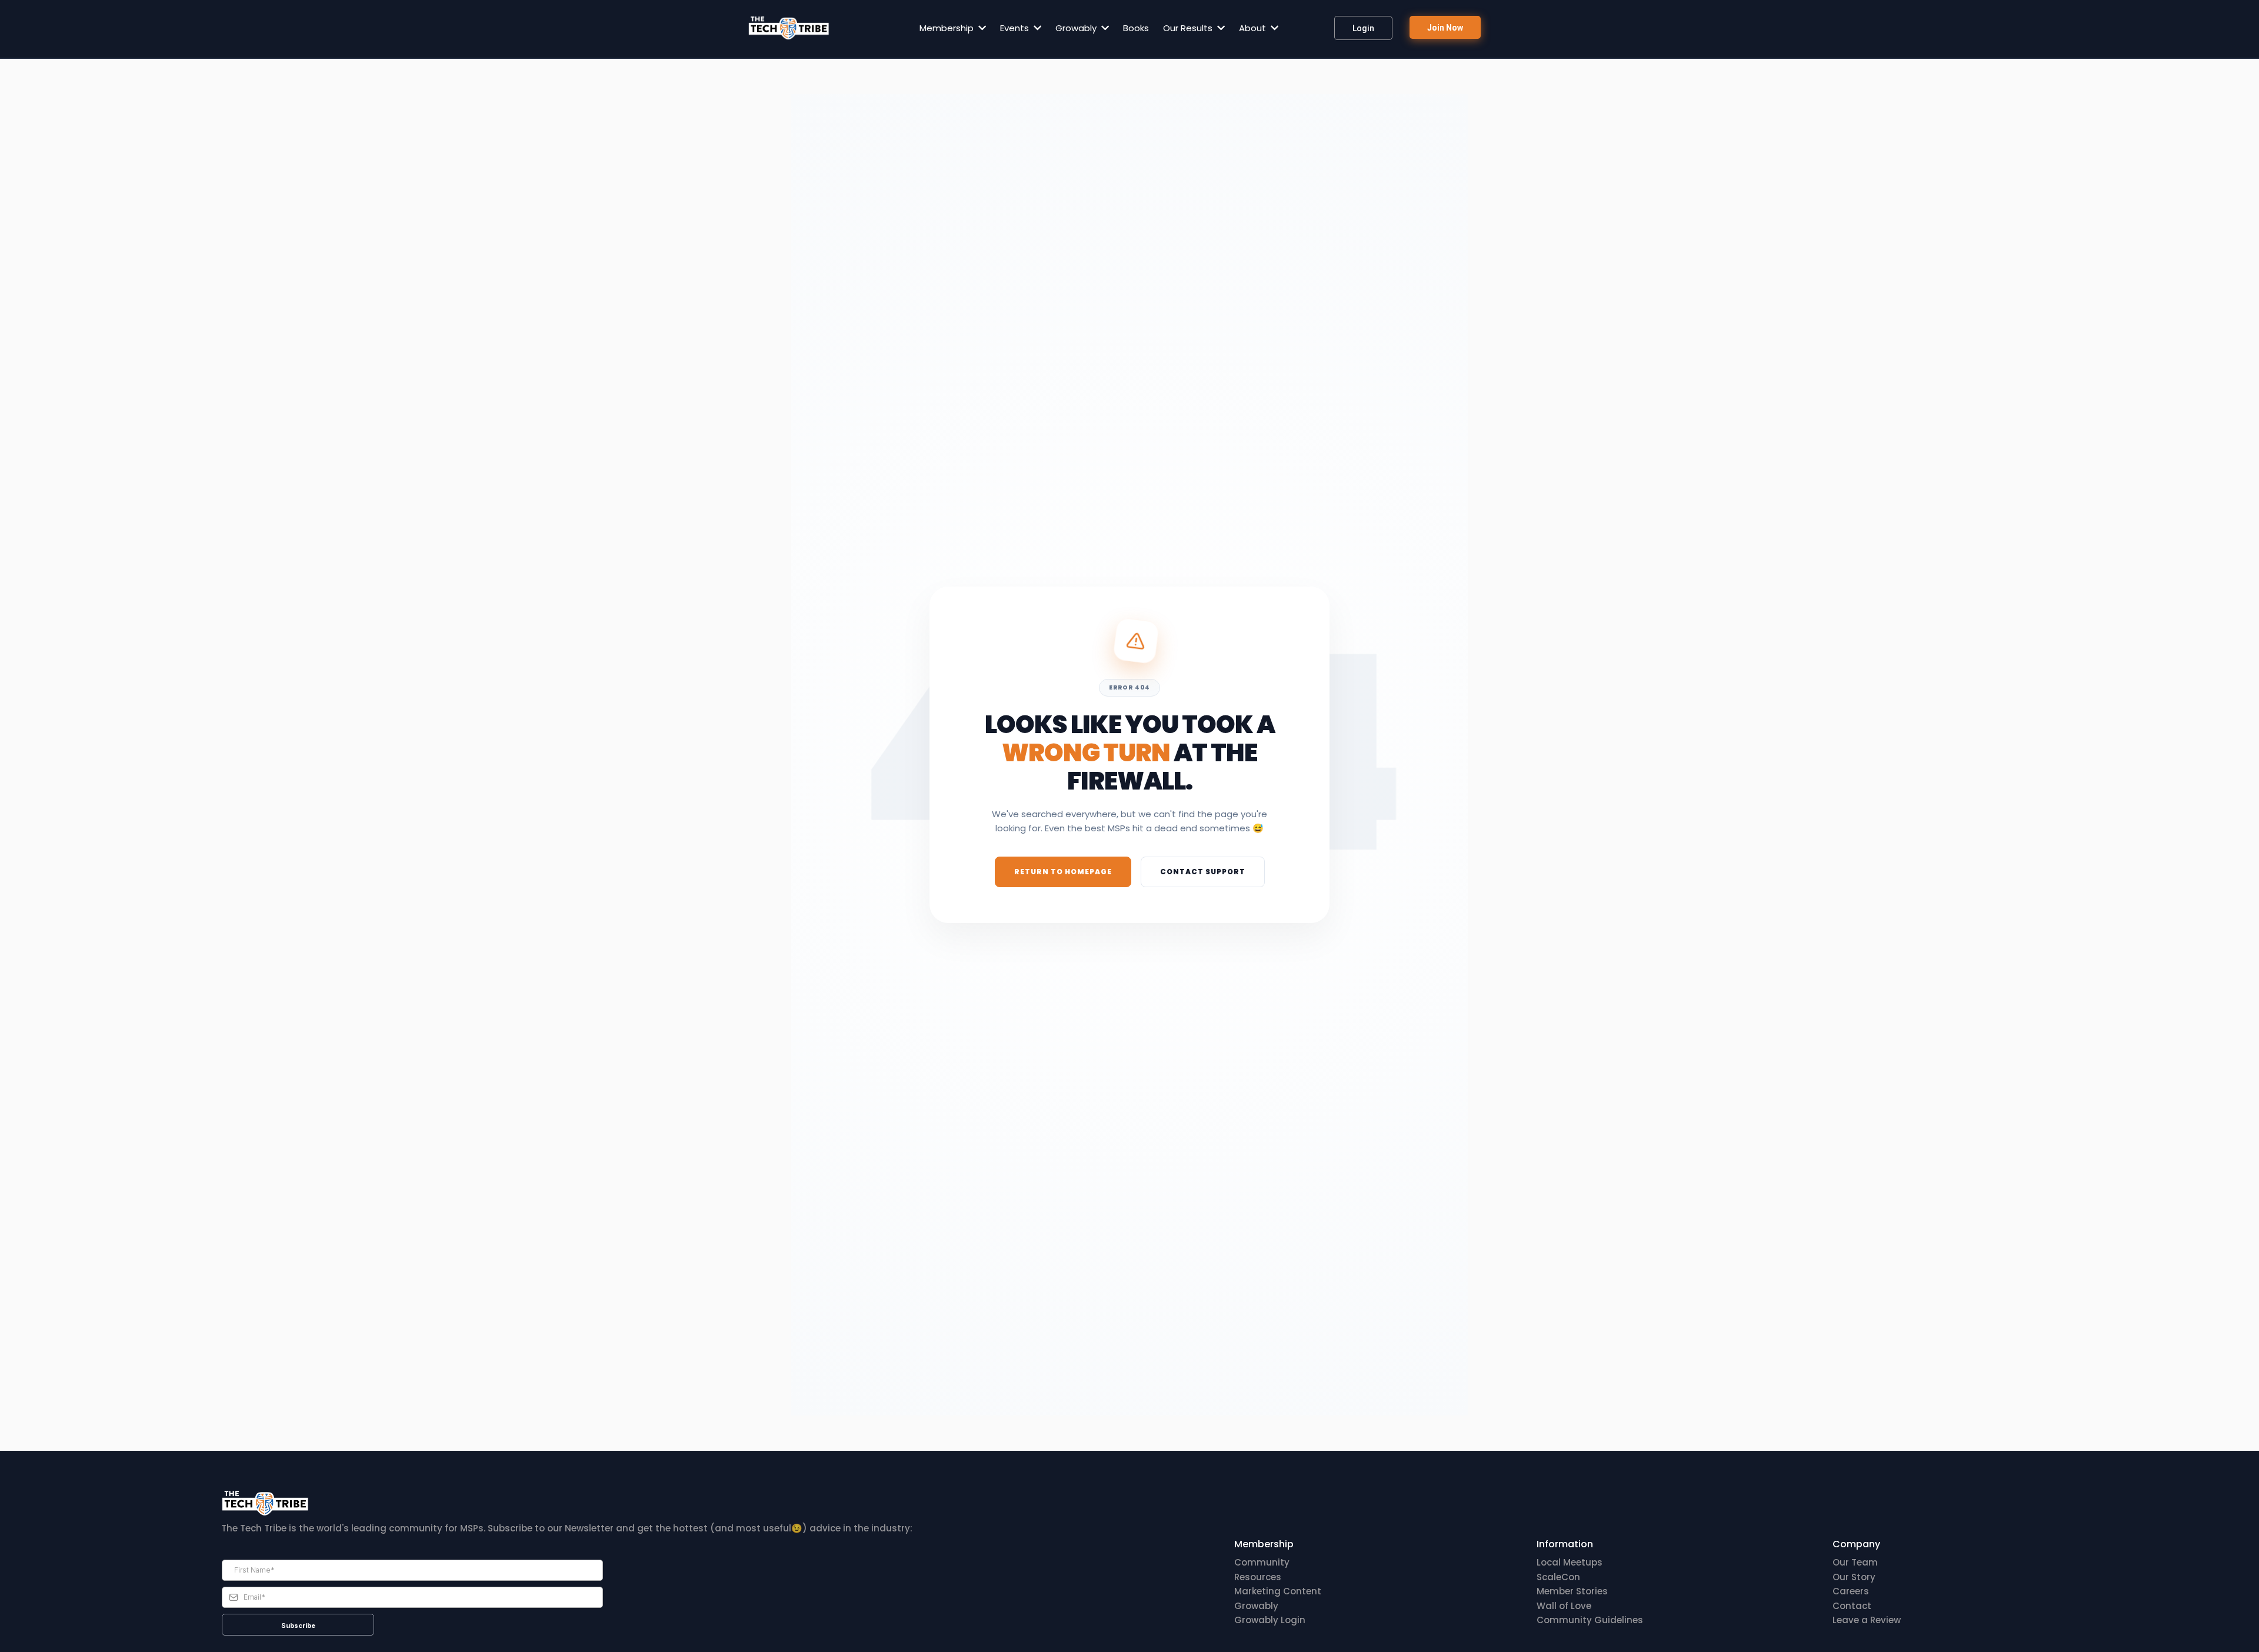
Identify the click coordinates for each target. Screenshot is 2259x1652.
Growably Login (1270, 1620)
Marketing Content (1278, 1591)
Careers (1851, 1591)
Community (1262, 1562)
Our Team (1855, 1562)
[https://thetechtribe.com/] (789, 28)
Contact (1852, 1606)
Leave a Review (1867, 1620)
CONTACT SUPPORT (1203, 872)
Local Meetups (1570, 1562)
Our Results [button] (1189, 28)
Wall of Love (1564, 1606)
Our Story (1854, 1577)
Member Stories (1572, 1591)
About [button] (1254, 28)
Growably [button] (1077, 28)
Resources (1258, 1577)
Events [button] (1016, 28)
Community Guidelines (1590, 1620)
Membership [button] (948, 28)
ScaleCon (1558, 1577)
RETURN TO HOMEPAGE (1063, 872)
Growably (1256, 1606)
